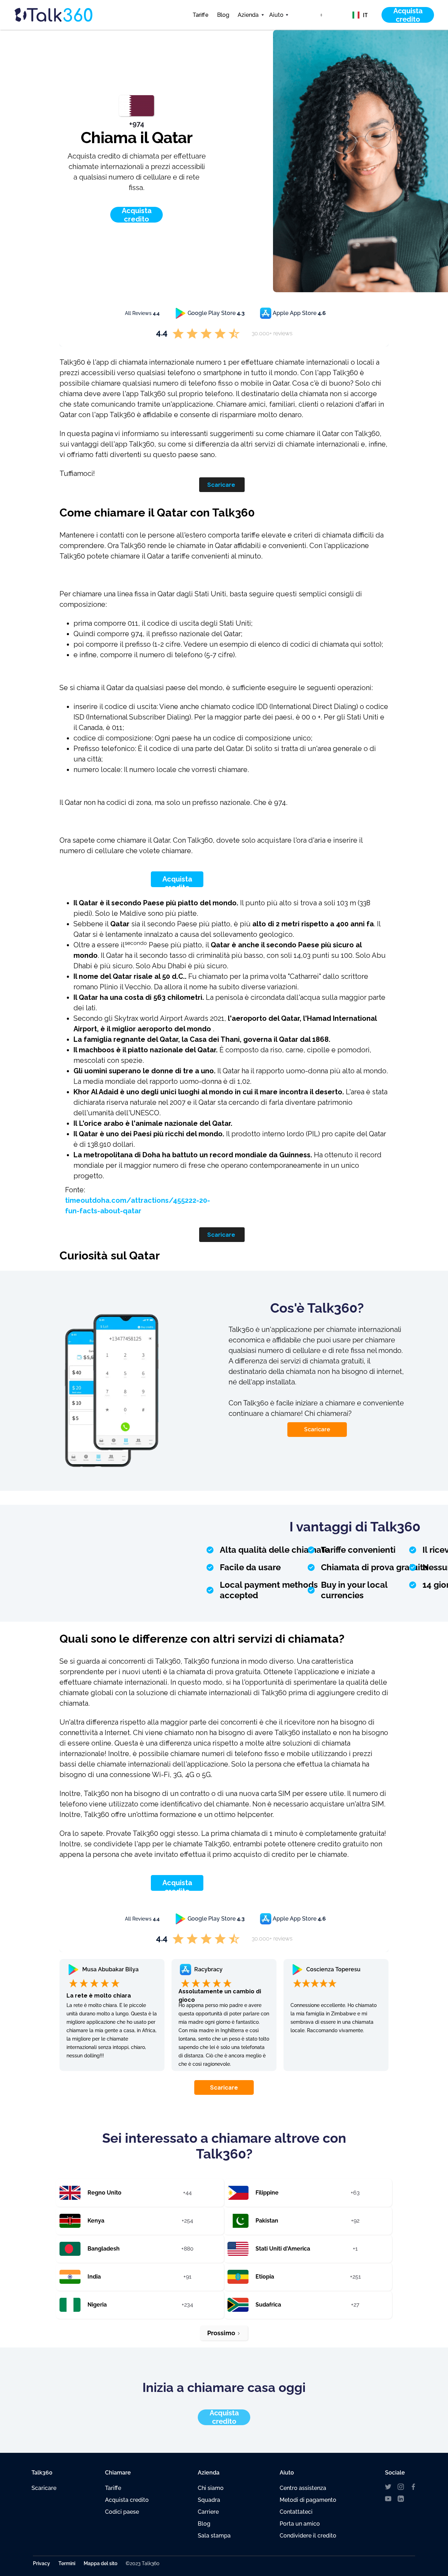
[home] (66, 15)
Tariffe (201, 15)
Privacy (41, 2563)
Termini (67, 2563)
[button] (249, 15)
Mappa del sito (100, 2563)
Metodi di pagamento (308, 2500)
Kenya (96, 2221)
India (94, 2277)
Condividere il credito (308, 2536)
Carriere (208, 2512)
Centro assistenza (303, 2488)
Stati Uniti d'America (283, 2249)
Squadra (209, 2500)
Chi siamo (211, 2488)
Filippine (267, 2193)
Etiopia (265, 2277)
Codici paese (122, 2512)
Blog (223, 15)
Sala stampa (214, 2536)
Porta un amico (300, 2524)
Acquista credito (177, 883)
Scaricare (221, 485)
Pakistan (267, 2221)
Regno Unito (104, 2193)
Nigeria (97, 2305)
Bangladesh (104, 2249)
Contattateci (296, 2512)
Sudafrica (268, 2305)
